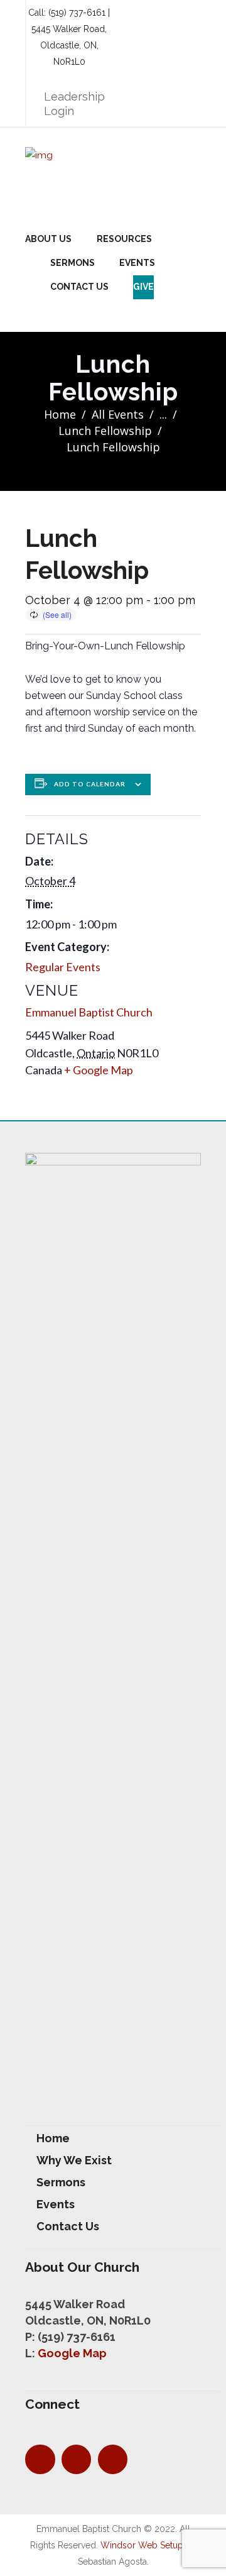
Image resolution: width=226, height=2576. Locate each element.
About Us (48, 239)
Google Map (72, 2353)
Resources (124, 239)
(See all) (57, 614)
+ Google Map (99, 1070)
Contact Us (79, 287)
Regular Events (63, 967)
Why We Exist (74, 2160)
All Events (118, 414)
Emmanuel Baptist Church (89, 1012)
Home (60, 414)
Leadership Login (74, 104)
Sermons (73, 263)
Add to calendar (90, 784)
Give (143, 287)
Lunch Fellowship (105, 431)
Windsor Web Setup (142, 2545)
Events (137, 263)
